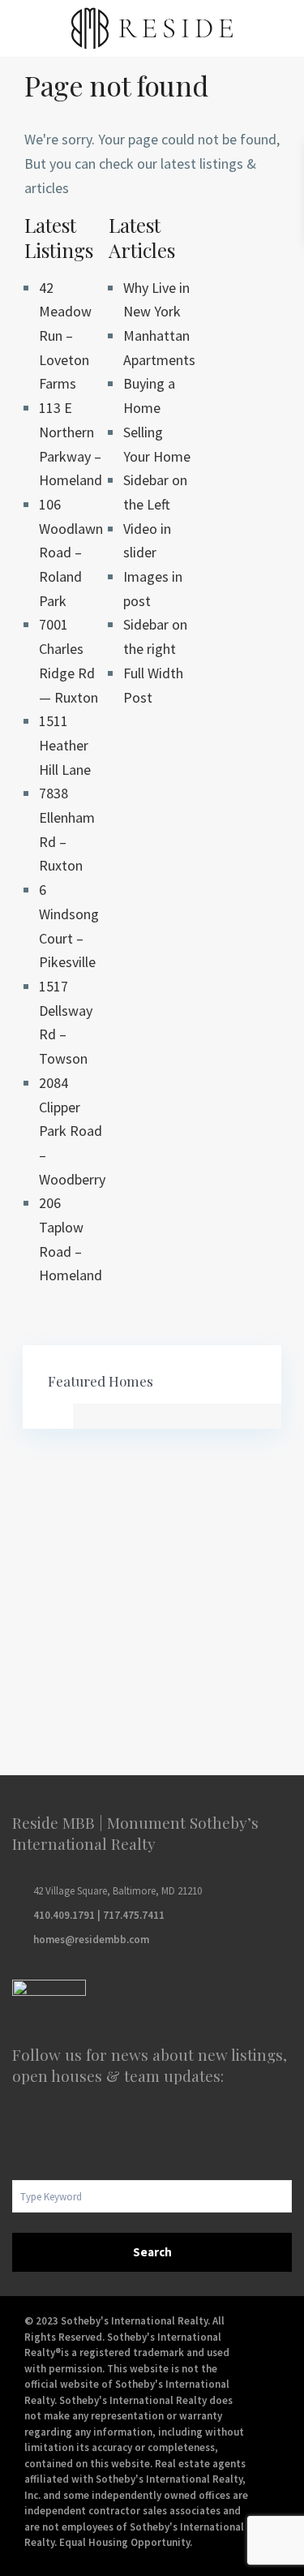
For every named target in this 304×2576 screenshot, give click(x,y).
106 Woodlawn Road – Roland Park (71, 553)
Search (152, 2252)
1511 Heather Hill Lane (65, 745)
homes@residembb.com (91, 1940)
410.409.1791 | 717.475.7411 (99, 1915)
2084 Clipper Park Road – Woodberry (72, 1131)
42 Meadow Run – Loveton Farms (65, 336)
